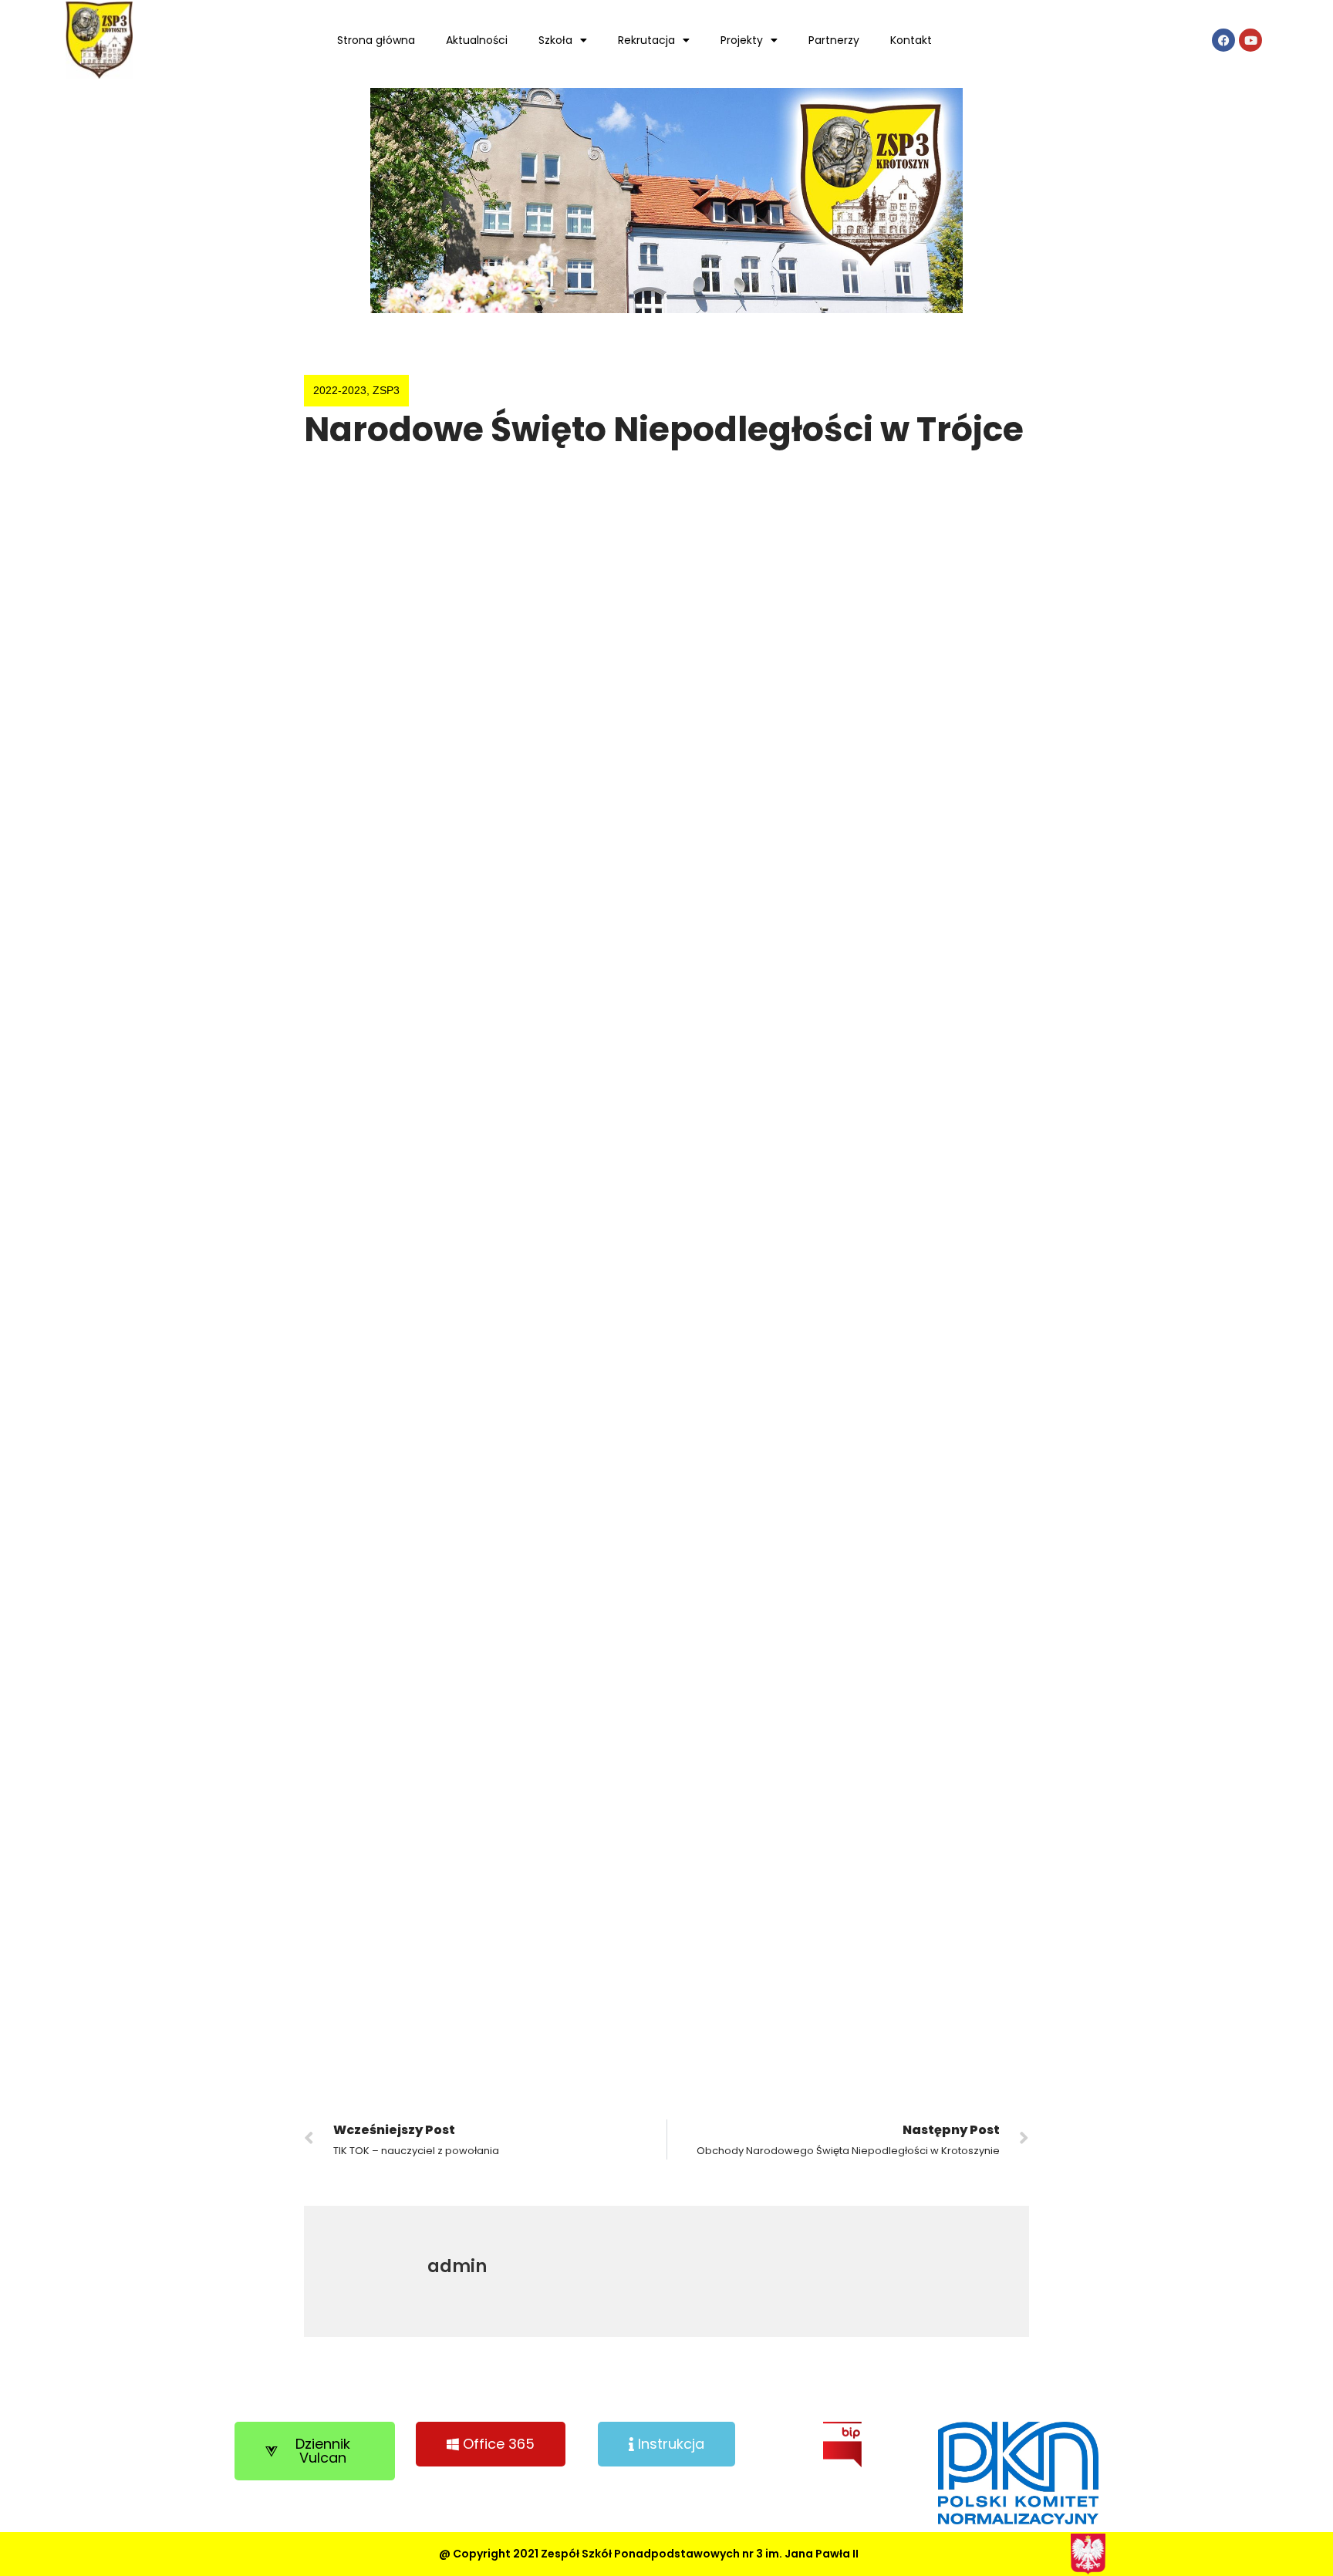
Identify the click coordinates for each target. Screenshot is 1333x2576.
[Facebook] (1223, 40)
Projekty (742, 40)
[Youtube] (1250, 40)
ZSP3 (386, 390)
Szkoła (555, 40)
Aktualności (477, 40)
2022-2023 (340, 390)
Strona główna (376, 40)
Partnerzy (834, 40)
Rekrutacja (646, 40)
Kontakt (911, 40)
